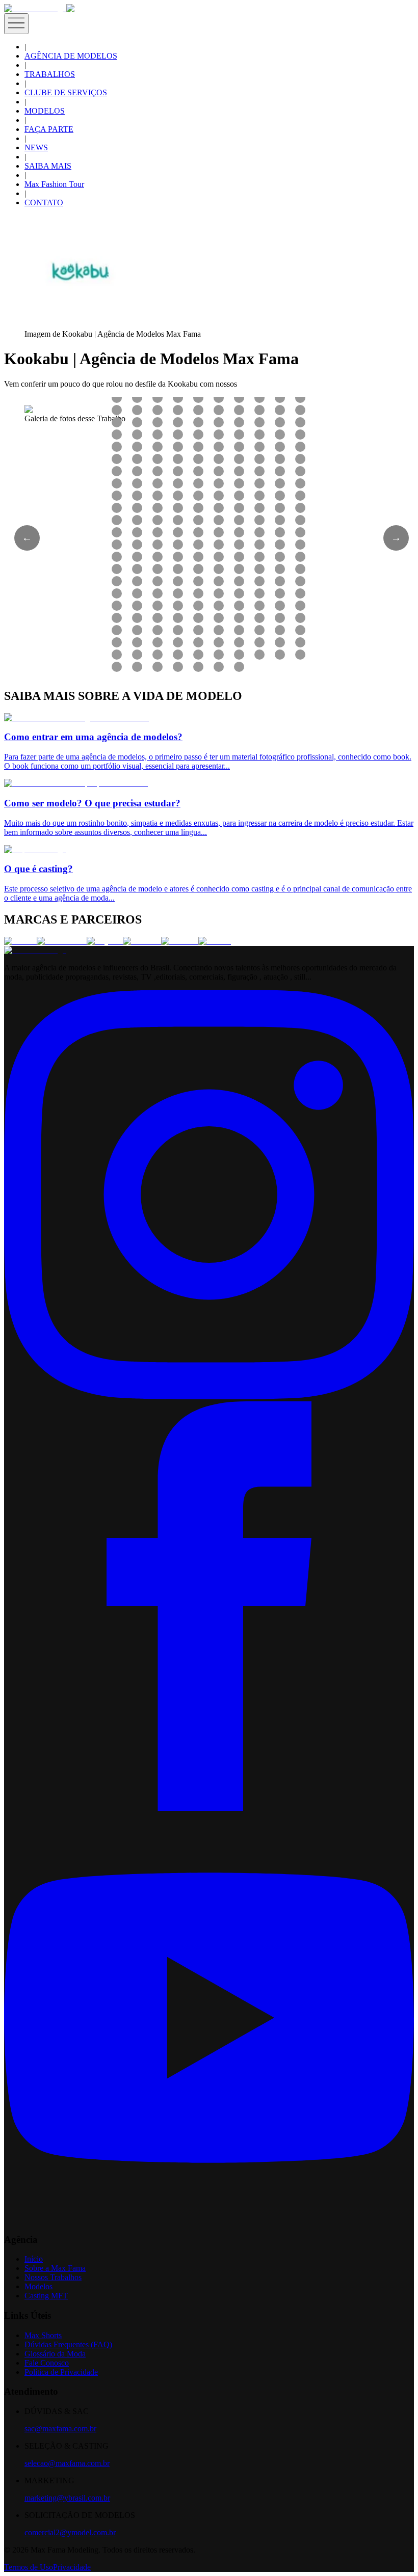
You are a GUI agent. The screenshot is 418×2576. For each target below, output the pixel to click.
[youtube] (209, 2220)
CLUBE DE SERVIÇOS (66, 92)
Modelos (38, 2286)
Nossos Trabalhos (53, 2277)
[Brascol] (215, 941)
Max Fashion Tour (54, 184)
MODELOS (45, 111)
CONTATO (44, 202)
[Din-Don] (180, 941)
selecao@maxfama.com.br (67, 2463)
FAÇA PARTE (49, 129)
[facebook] (209, 1808)
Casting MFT (46, 2296)
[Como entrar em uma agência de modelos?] (76, 717)
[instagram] (209, 1397)
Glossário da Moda (55, 2354)
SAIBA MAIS (48, 166)
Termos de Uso (29, 2567)
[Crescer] (20, 941)
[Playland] (105, 941)
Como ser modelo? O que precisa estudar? (92, 803)
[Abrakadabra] (62, 941)
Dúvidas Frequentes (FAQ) (68, 2344)
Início (34, 2259)
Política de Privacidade (61, 2372)
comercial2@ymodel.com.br (70, 2532)
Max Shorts (43, 2335)
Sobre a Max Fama (55, 2268)
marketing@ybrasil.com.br (67, 2498)
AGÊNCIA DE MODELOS (71, 56)
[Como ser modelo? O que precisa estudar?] (76, 783)
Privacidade (72, 2567)
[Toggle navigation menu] (16, 24)
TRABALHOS (50, 74)
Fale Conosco (47, 2363)
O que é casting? (38, 869)
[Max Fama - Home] (35, 8)
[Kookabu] (142, 941)
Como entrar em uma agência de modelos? (93, 737)
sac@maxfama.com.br (60, 2429)
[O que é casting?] (35, 849)
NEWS (36, 147)
